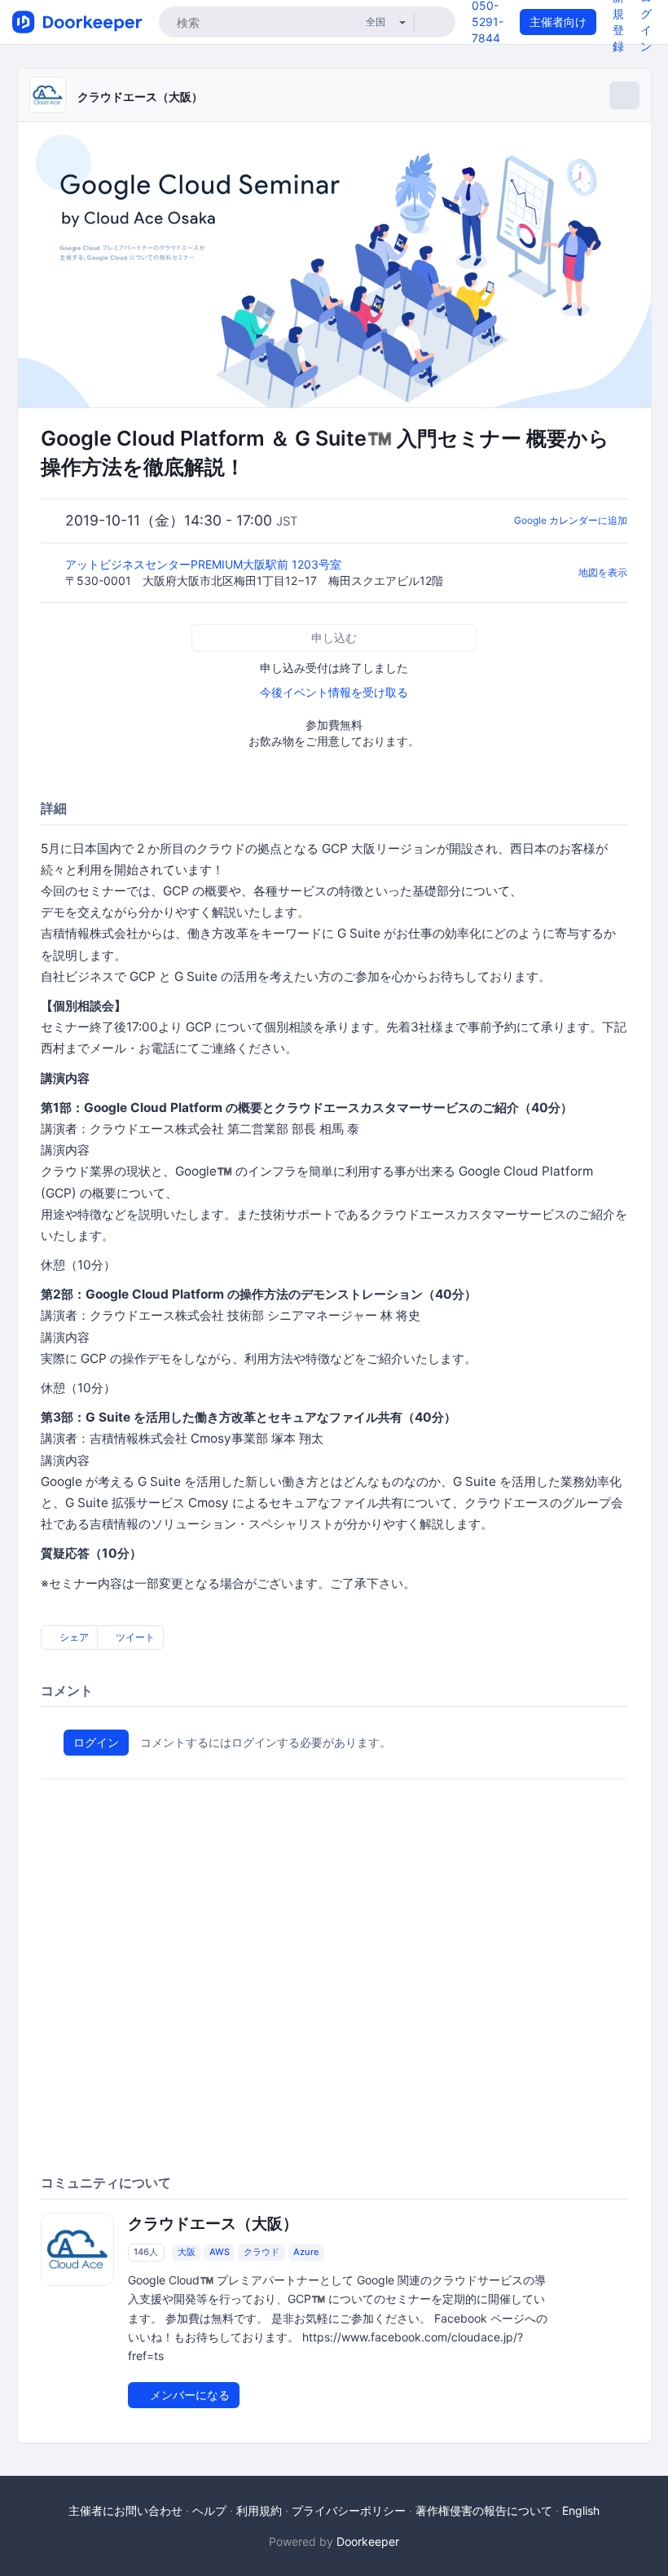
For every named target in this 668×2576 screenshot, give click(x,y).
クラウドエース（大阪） (140, 97)
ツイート (134, 1637)
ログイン (96, 1742)
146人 (146, 2252)
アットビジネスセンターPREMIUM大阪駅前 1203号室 (205, 564)
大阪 (187, 2252)
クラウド (261, 2252)
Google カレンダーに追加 (571, 520)
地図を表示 (603, 572)
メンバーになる (188, 2395)
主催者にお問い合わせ (125, 2510)
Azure (306, 2252)
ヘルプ (209, 2510)
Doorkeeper (368, 2541)
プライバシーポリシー (349, 2510)
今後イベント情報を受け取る (334, 692)
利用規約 (259, 2510)
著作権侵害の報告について (484, 2510)
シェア (73, 1637)
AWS (220, 2252)
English (581, 2510)
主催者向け (558, 22)
